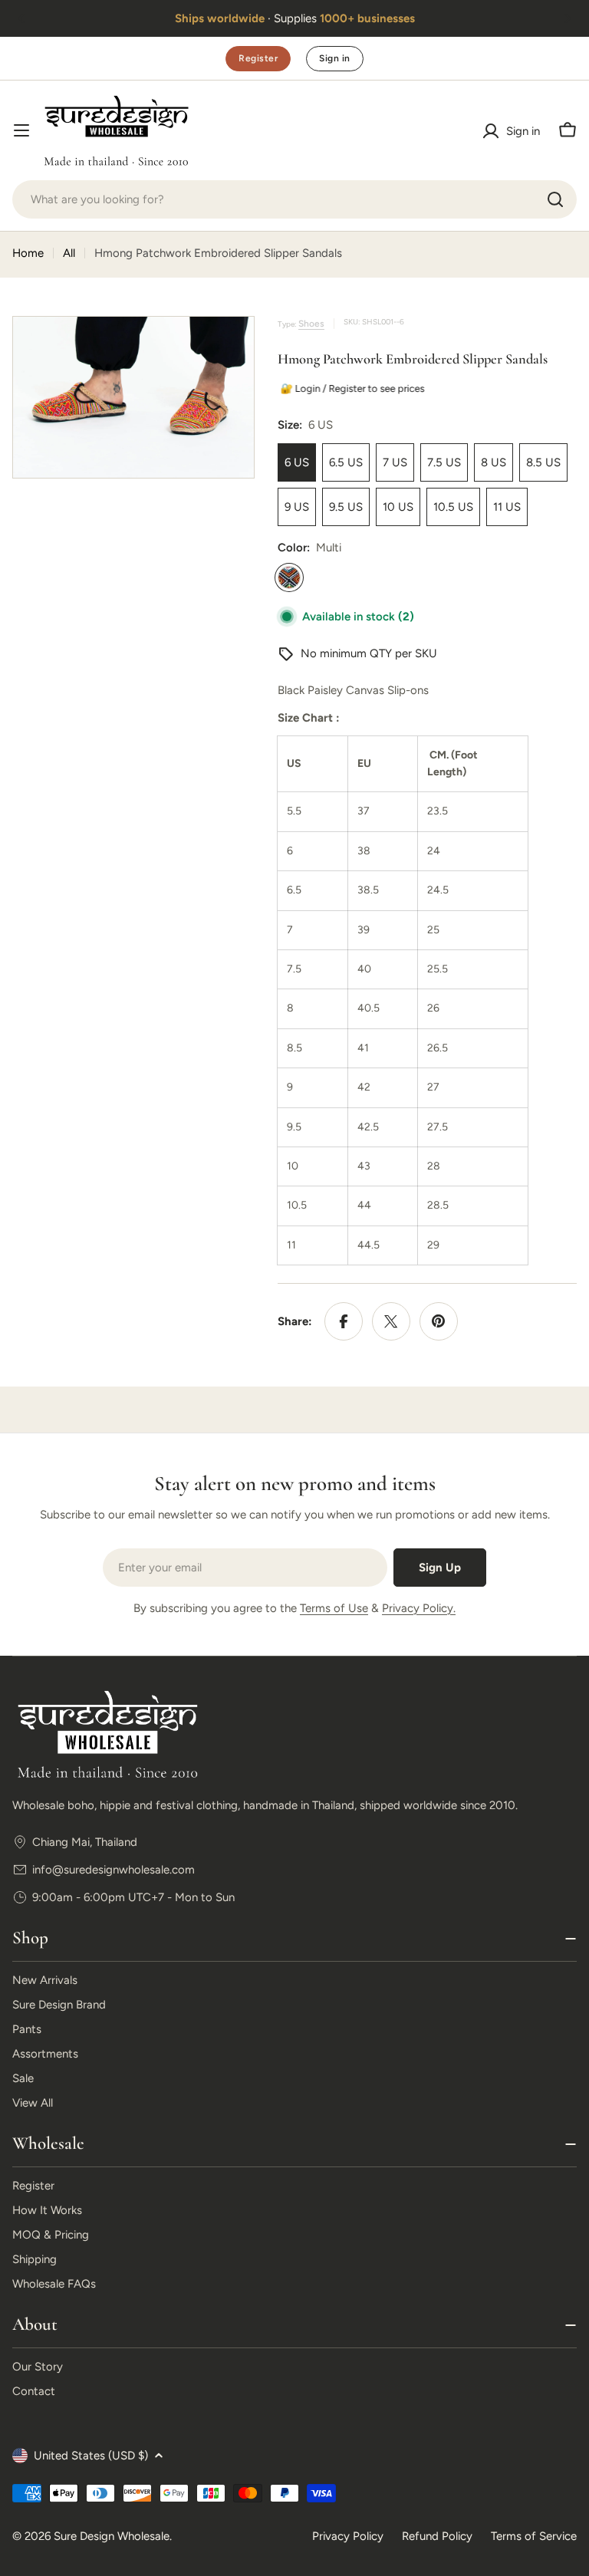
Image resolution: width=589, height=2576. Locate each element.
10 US (398, 507)
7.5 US (444, 462)
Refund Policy (437, 2536)
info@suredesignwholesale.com (114, 1870)
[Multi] (289, 577)
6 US (297, 462)
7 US (395, 462)
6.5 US (346, 462)
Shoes (311, 324)
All (69, 253)
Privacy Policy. (419, 1608)
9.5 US (346, 507)
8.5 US (543, 462)
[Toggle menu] (21, 130)
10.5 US (453, 507)
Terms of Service (534, 2536)
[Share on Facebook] (344, 1321)
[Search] (555, 199)
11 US (507, 507)
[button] (21, 18)
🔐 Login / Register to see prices (350, 388)
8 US (494, 462)
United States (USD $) (91, 2456)
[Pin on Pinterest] (439, 1321)
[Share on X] (391, 1321)
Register (258, 58)
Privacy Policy (348, 2536)
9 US (297, 507)
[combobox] (294, 199)
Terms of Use (334, 1608)
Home (28, 253)
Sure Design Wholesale (112, 2536)
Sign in (334, 58)
